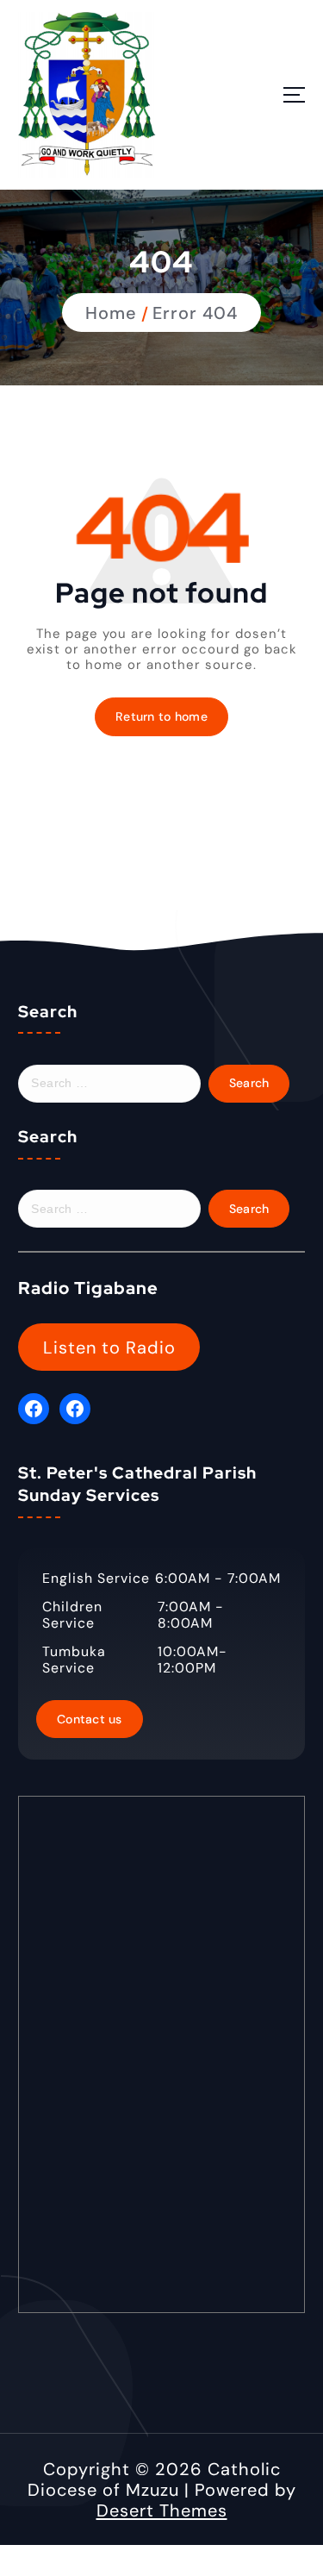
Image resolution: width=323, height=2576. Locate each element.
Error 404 (195, 313)
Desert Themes (162, 2510)
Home (111, 313)
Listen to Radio (109, 1347)
